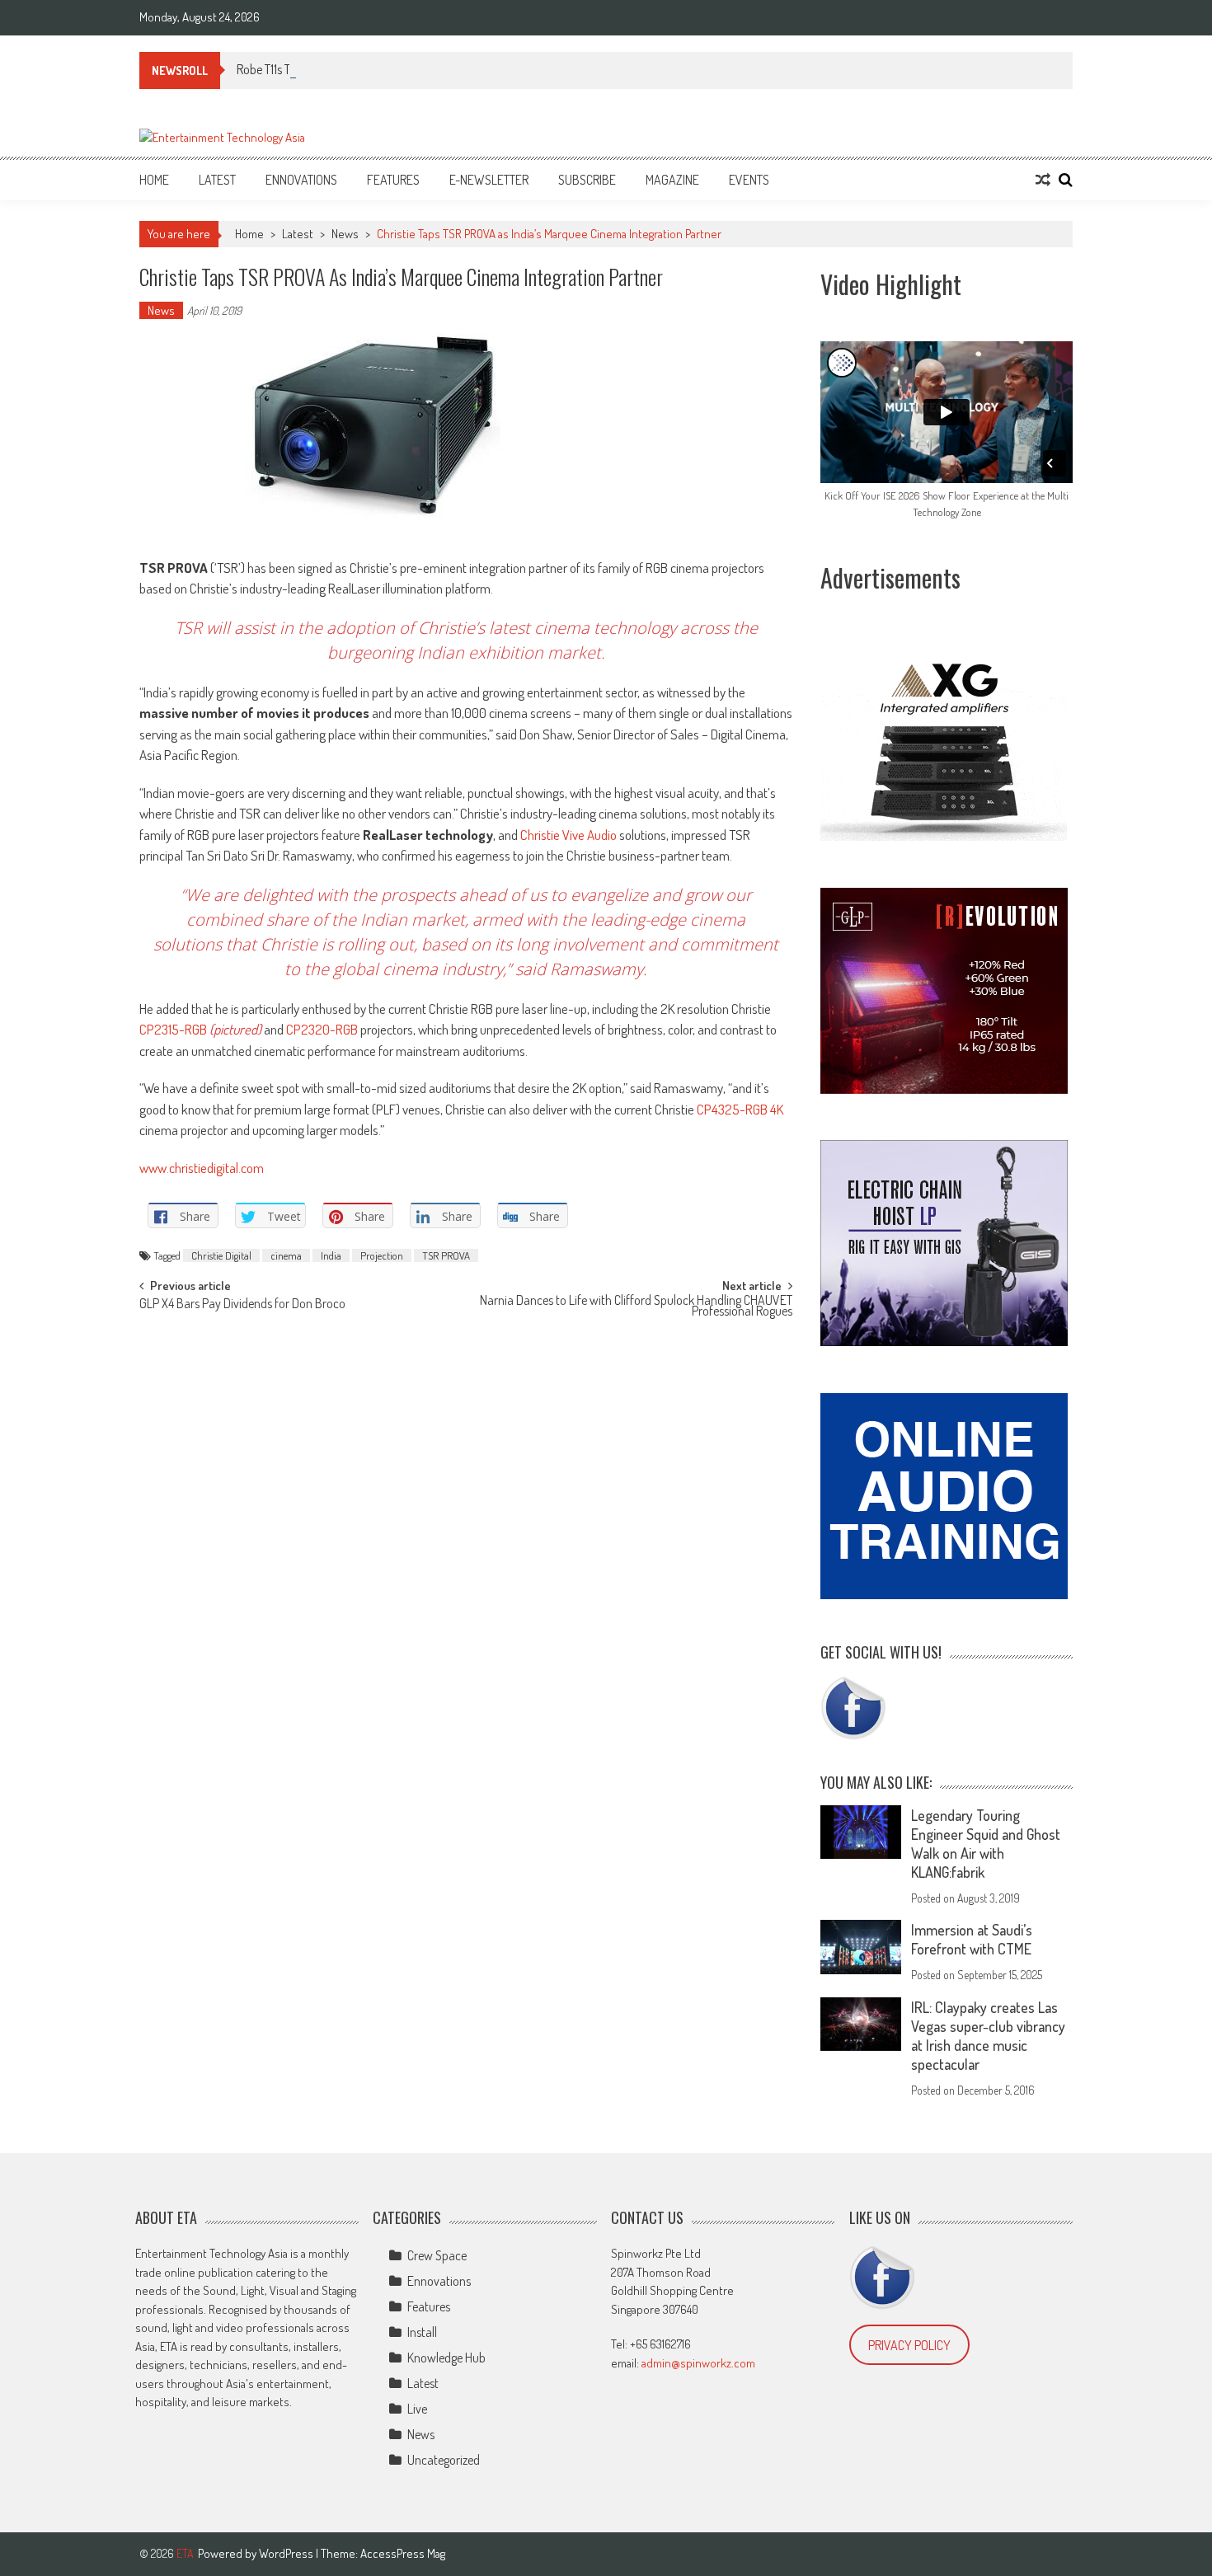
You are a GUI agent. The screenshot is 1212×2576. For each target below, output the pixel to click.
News (345, 234)
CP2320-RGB (322, 1029)
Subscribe (587, 180)
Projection (382, 1255)
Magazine (672, 180)
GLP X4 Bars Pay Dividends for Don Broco (242, 1305)
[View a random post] (1043, 180)
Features (393, 180)
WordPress (287, 2553)
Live (417, 2409)
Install (422, 2332)
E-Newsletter (489, 180)
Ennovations (301, 180)
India (331, 1255)
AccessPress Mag (403, 2553)
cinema (286, 1255)
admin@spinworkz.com (698, 2363)
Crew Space (437, 2255)
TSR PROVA (446, 1255)
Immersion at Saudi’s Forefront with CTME (972, 1939)
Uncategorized (444, 2460)
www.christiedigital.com (202, 1168)
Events (749, 180)
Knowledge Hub (446, 2358)
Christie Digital (221, 1255)
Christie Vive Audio (568, 835)
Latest (217, 180)
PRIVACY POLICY (909, 2345)
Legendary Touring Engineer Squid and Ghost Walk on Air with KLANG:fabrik (986, 1844)
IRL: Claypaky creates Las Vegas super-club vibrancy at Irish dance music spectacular (988, 2036)
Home (154, 180)
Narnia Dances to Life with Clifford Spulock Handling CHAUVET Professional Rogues (636, 1307)
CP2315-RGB (174, 1029)
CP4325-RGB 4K (740, 1109)
